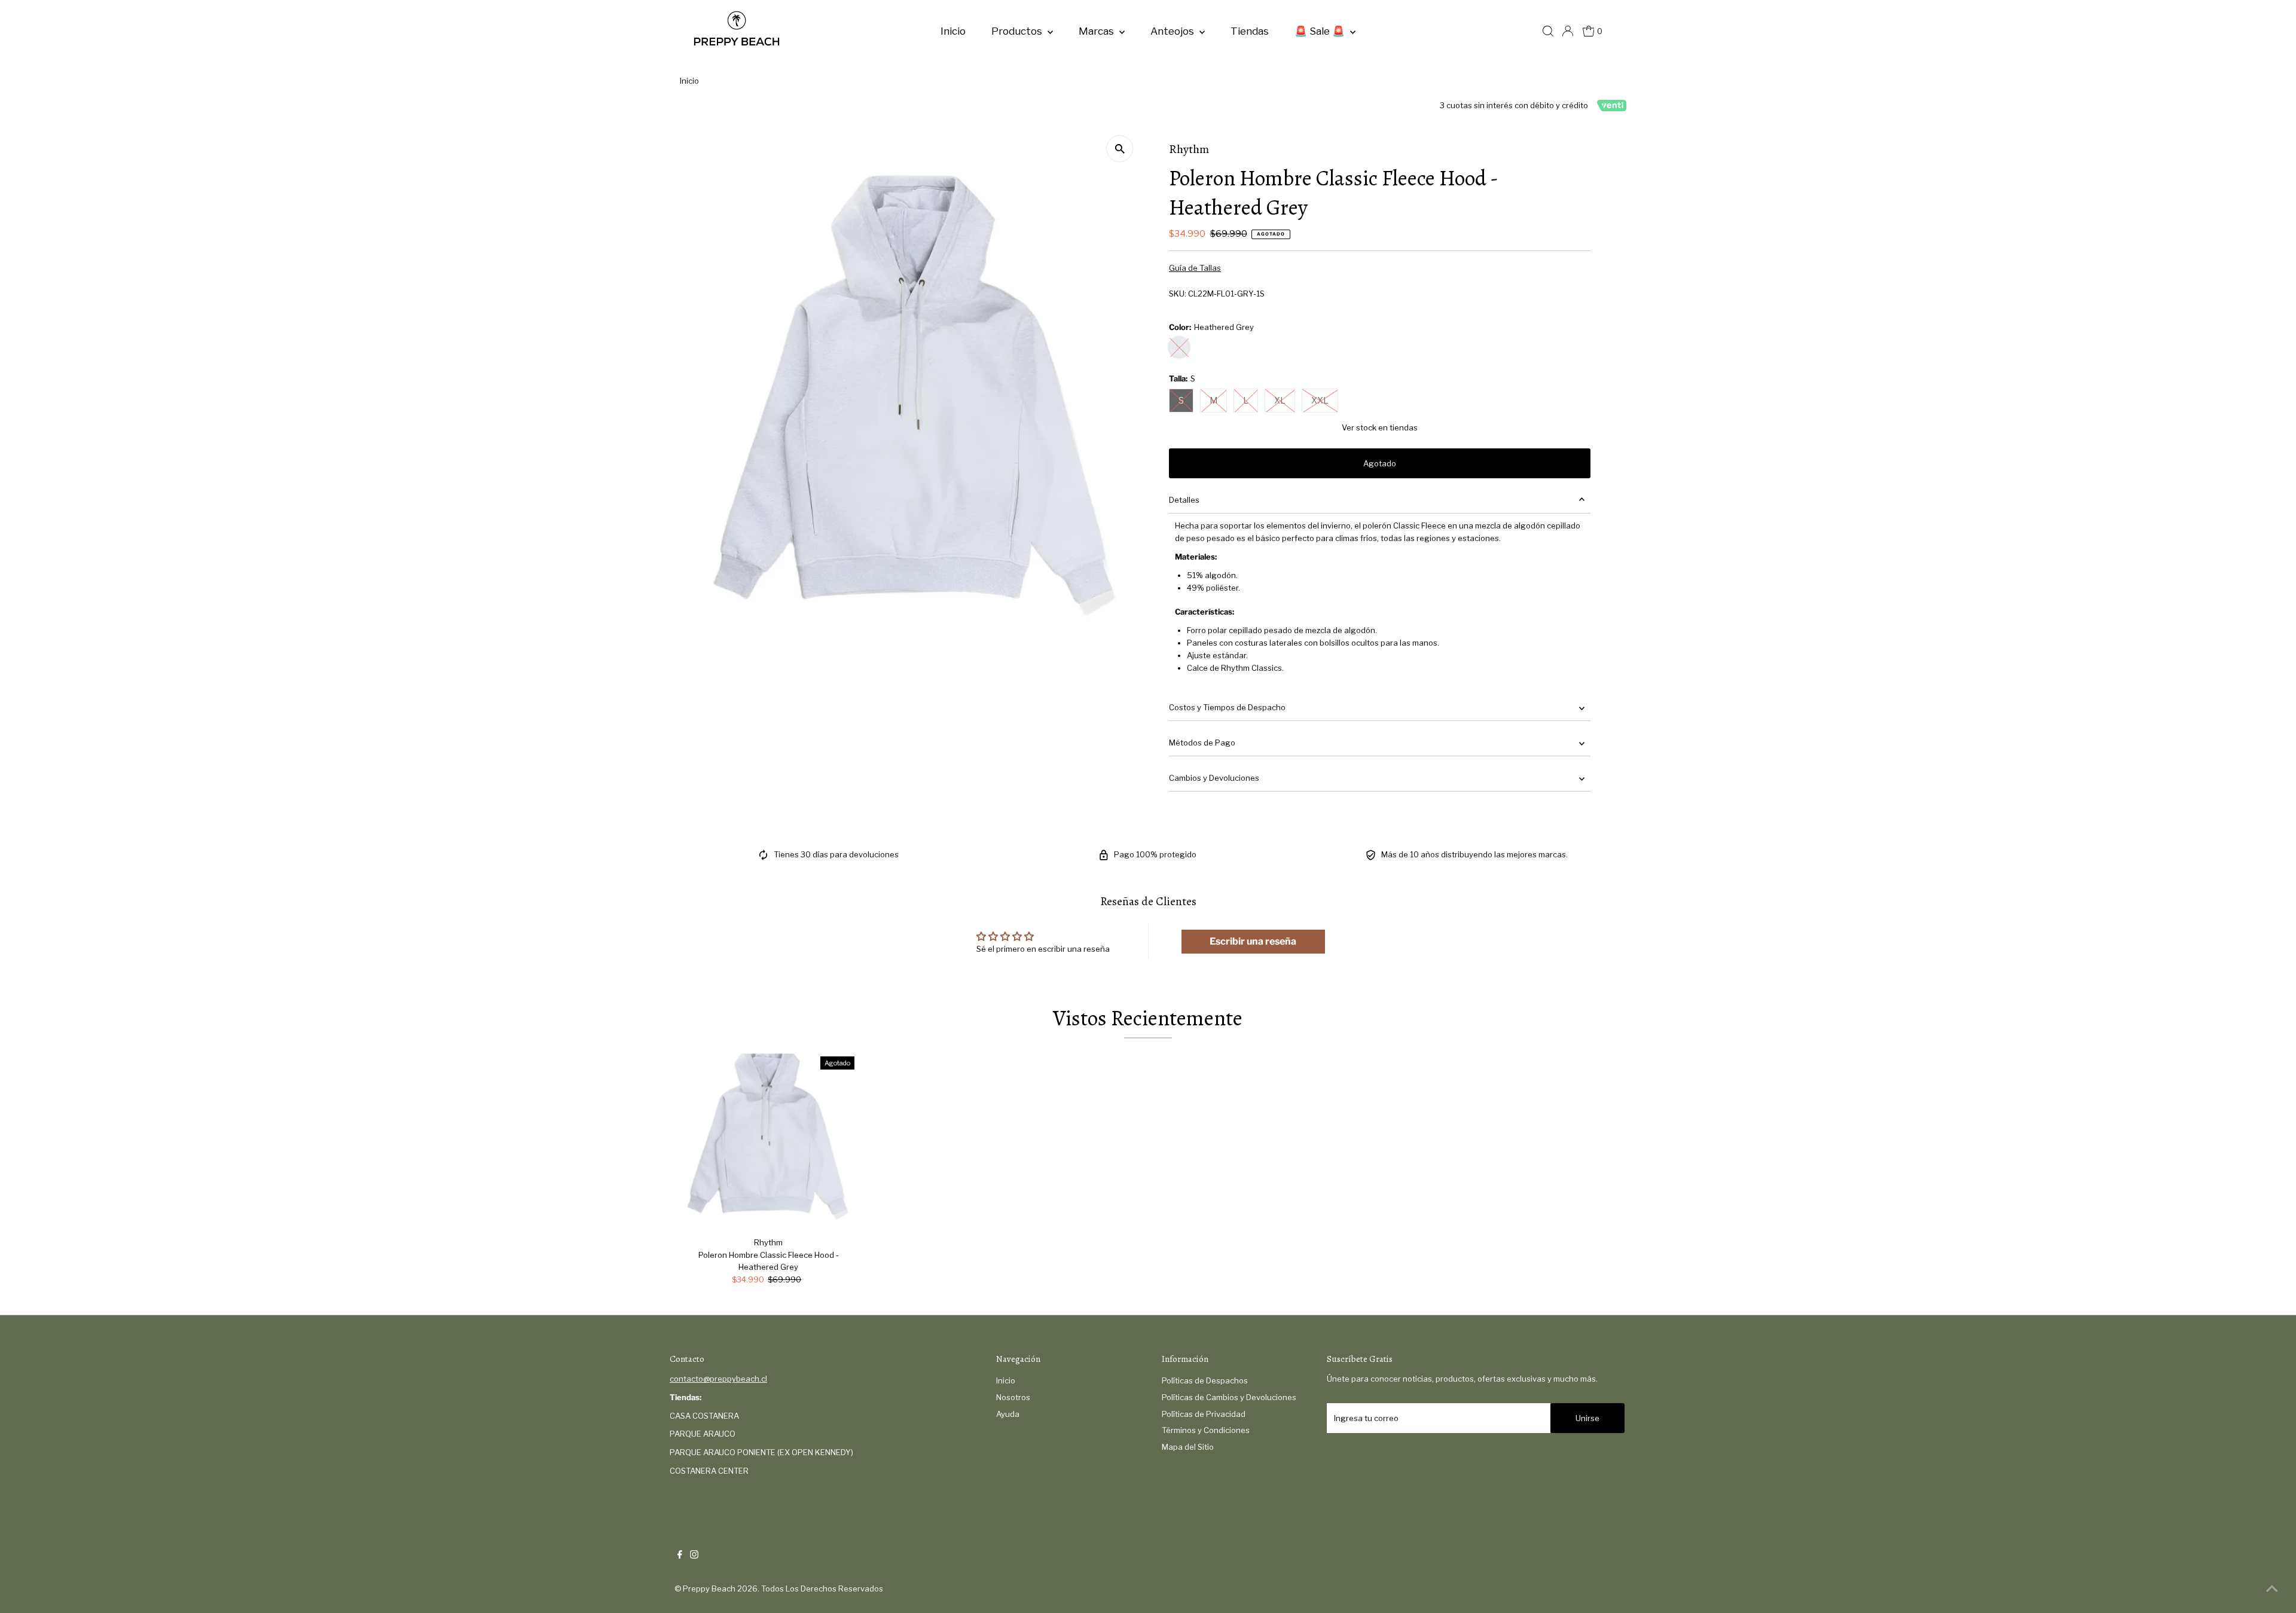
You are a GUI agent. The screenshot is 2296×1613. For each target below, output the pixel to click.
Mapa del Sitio (1188, 1447)
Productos (1018, 31)
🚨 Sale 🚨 (1321, 31)
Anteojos (1173, 31)
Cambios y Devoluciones (1214, 778)
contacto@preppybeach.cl (718, 1379)
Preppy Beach (709, 1588)
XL (1280, 400)
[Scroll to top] (2272, 1589)
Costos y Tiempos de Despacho (1227, 707)
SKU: (1178, 294)
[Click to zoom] (1120, 149)
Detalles (1184, 500)
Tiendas (1250, 31)
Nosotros (1013, 1397)
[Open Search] (1548, 31)
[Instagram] (694, 1556)
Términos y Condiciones (1206, 1430)
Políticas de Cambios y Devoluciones (1229, 1397)
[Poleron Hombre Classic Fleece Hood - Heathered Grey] (769, 1142)
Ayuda (1008, 1414)
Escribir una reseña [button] (1253, 941)
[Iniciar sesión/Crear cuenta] (1568, 31)
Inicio (953, 31)
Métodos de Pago (1202, 743)
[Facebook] (680, 1556)
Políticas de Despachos (1205, 1380)
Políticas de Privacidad (1204, 1414)
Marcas (1097, 31)
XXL (1320, 400)
